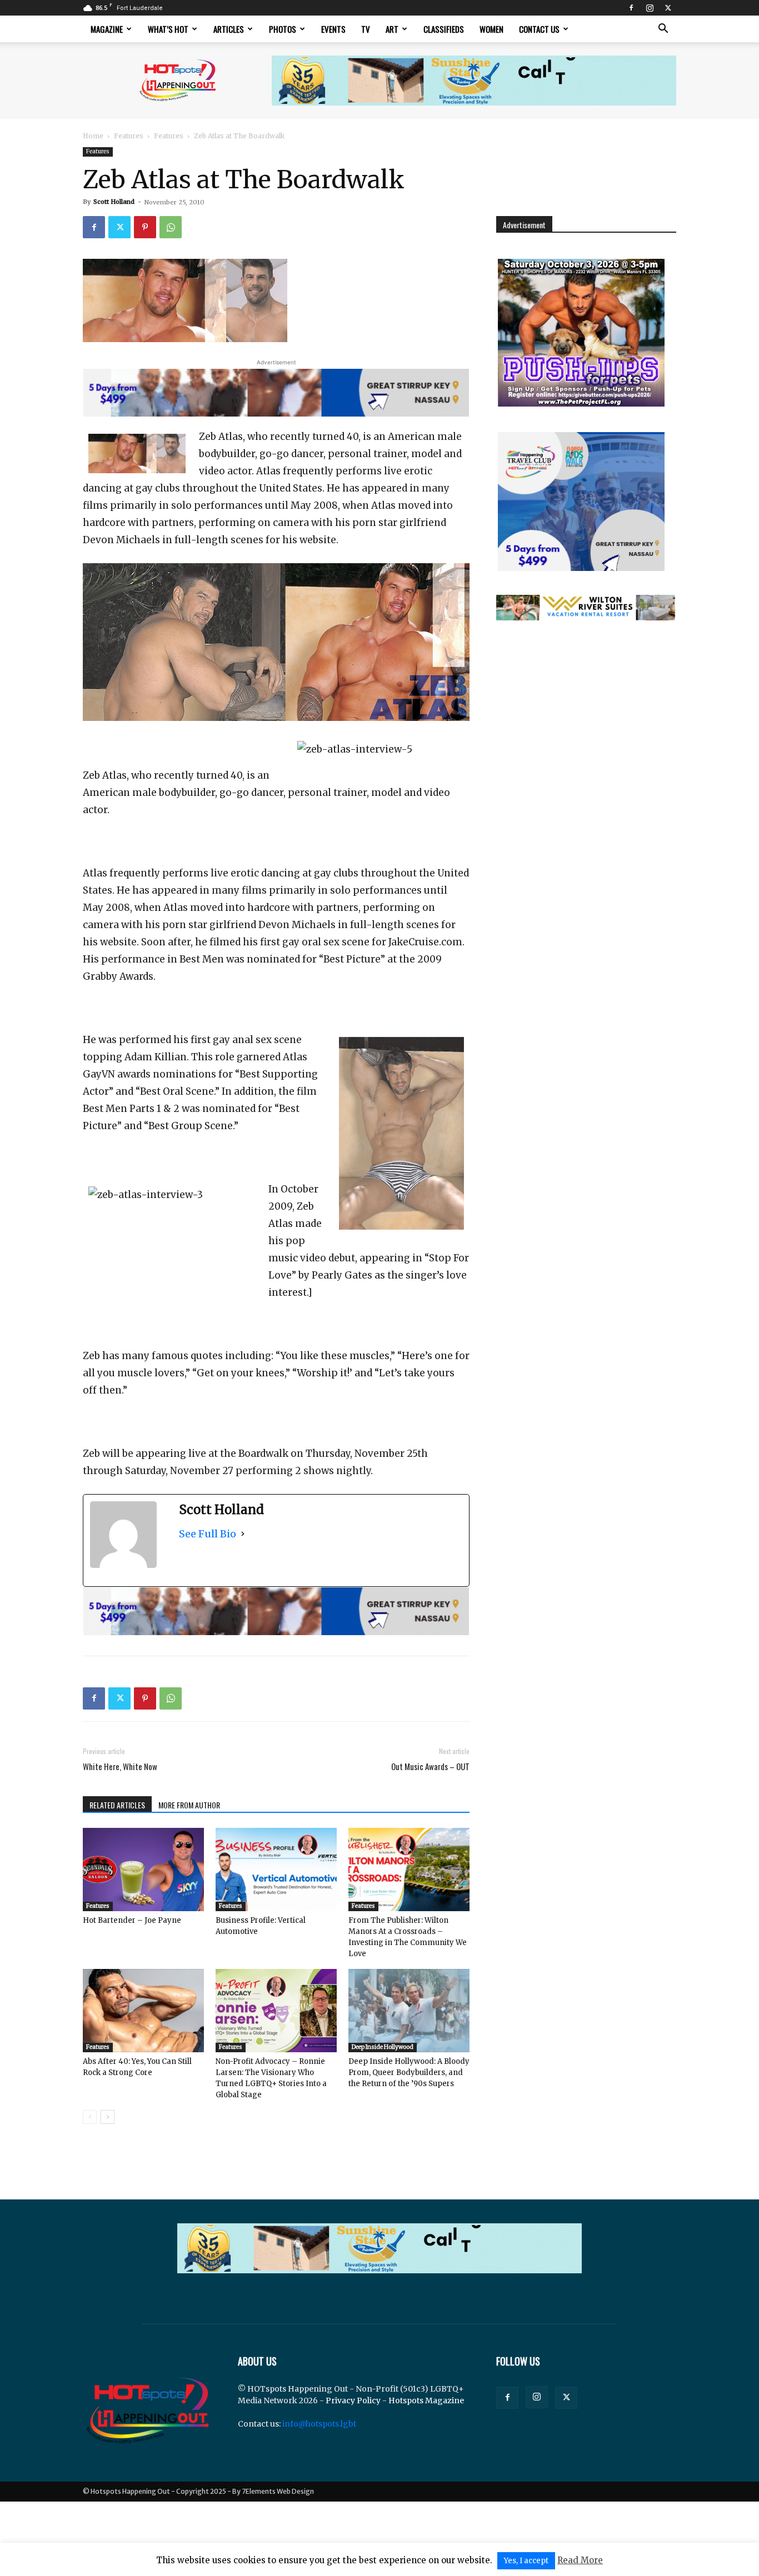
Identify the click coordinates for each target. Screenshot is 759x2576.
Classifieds (444, 29)
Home (93, 136)
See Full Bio (208, 1534)
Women (491, 29)
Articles (229, 29)
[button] (663, 30)
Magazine (107, 29)
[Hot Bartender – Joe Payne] (143, 1870)
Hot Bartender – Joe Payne (132, 1920)
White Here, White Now (120, 1766)
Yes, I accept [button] (526, 2561)
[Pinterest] (145, 227)
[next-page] (108, 2117)
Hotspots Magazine (426, 2400)
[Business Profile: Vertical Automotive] (276, 1870)
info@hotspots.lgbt (319, 2424)
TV (366, 29)
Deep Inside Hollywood (383, 2047)
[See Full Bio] (243, 1534)
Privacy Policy (353, 2400)
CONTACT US (539, 29)
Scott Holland (114, 202)
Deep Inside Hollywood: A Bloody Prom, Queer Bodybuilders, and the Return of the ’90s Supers (409, 2073)
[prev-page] (90, 2117)
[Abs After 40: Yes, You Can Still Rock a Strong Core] (143, 2011)
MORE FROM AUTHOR (189, 1805)
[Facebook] (631, 8)
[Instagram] (650, 8)
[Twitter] (668, 8)
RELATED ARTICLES (117, 1805)
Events (333, 29)
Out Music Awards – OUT (430, 1766)
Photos (283, 29)
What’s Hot (168, 29)
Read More (580, 2560)
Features (129, 136)
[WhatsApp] (171, 227)
